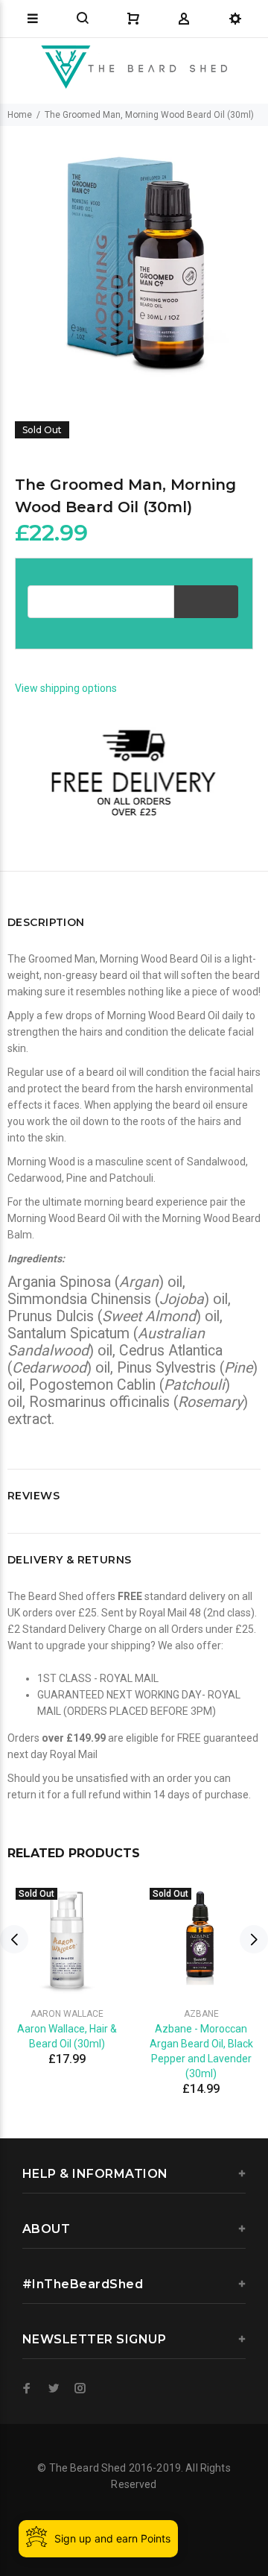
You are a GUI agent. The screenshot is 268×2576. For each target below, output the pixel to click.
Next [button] (254, 1939)
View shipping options (66, 688)
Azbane (201, 2014)
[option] (134, 259)
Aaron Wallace (67, 2014)
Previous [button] (14, 1939)
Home (20, 115)
